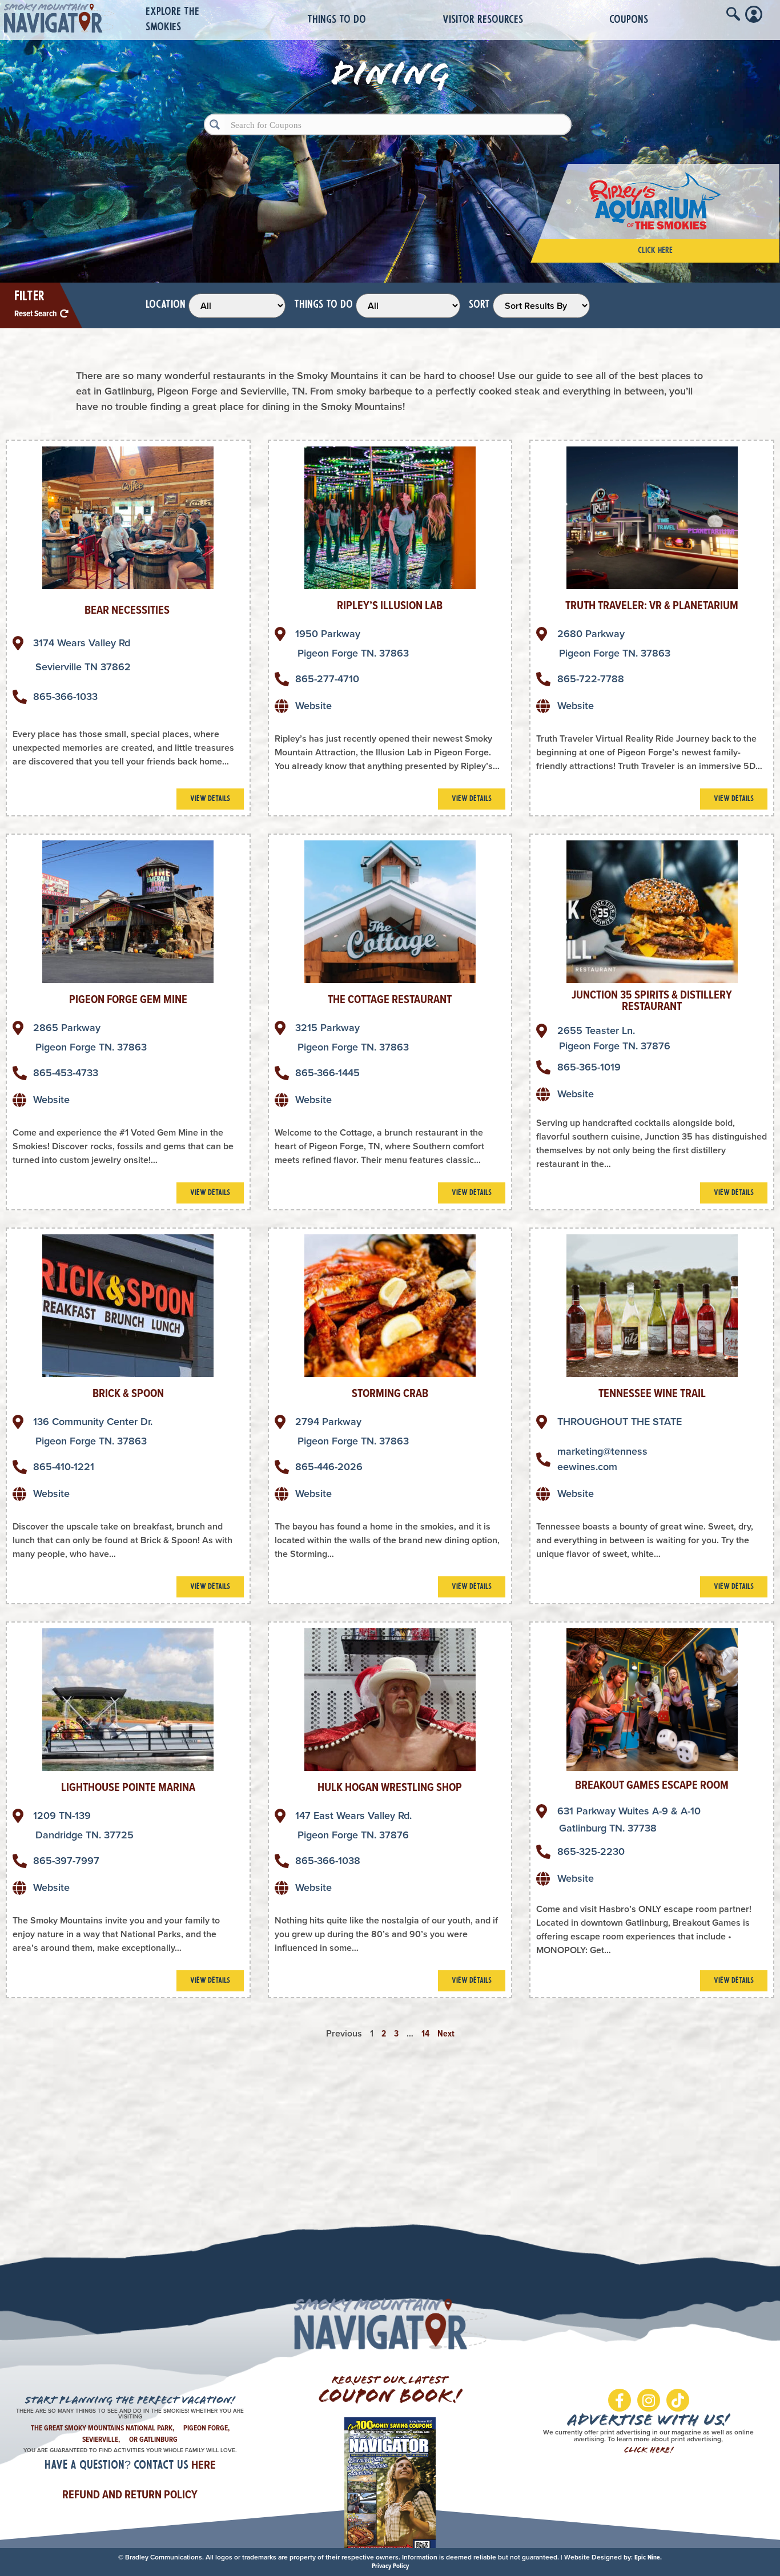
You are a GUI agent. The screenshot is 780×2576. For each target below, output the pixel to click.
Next (446, 2033)
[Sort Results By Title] (541, 306)
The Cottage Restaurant (390, 999)
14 (425, 2033)
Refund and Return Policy (130, 2494)
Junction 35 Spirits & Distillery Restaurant (652, 1000)
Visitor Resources (483, 20)
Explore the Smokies (172, 20)
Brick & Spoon (128, 1393)
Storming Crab (390, 1393)
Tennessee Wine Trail (652, 1393)
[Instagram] (649, 2400)
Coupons (629, 20)
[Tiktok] (678, 2400)
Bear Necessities (128, 610)
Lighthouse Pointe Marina (128, 1787)
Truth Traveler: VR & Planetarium (652, 605)
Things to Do (337, 20)
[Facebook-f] (620, 2400)
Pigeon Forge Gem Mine (128, 999)
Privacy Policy (390, 2566)
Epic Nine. (648, 2557)
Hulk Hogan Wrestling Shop (390, 1787)
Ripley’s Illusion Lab (390, 605)
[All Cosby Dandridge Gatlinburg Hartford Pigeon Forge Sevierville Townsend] (237, 306)
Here (204, 2465)
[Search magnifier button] (215, 124)
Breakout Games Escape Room (652, 1785)
